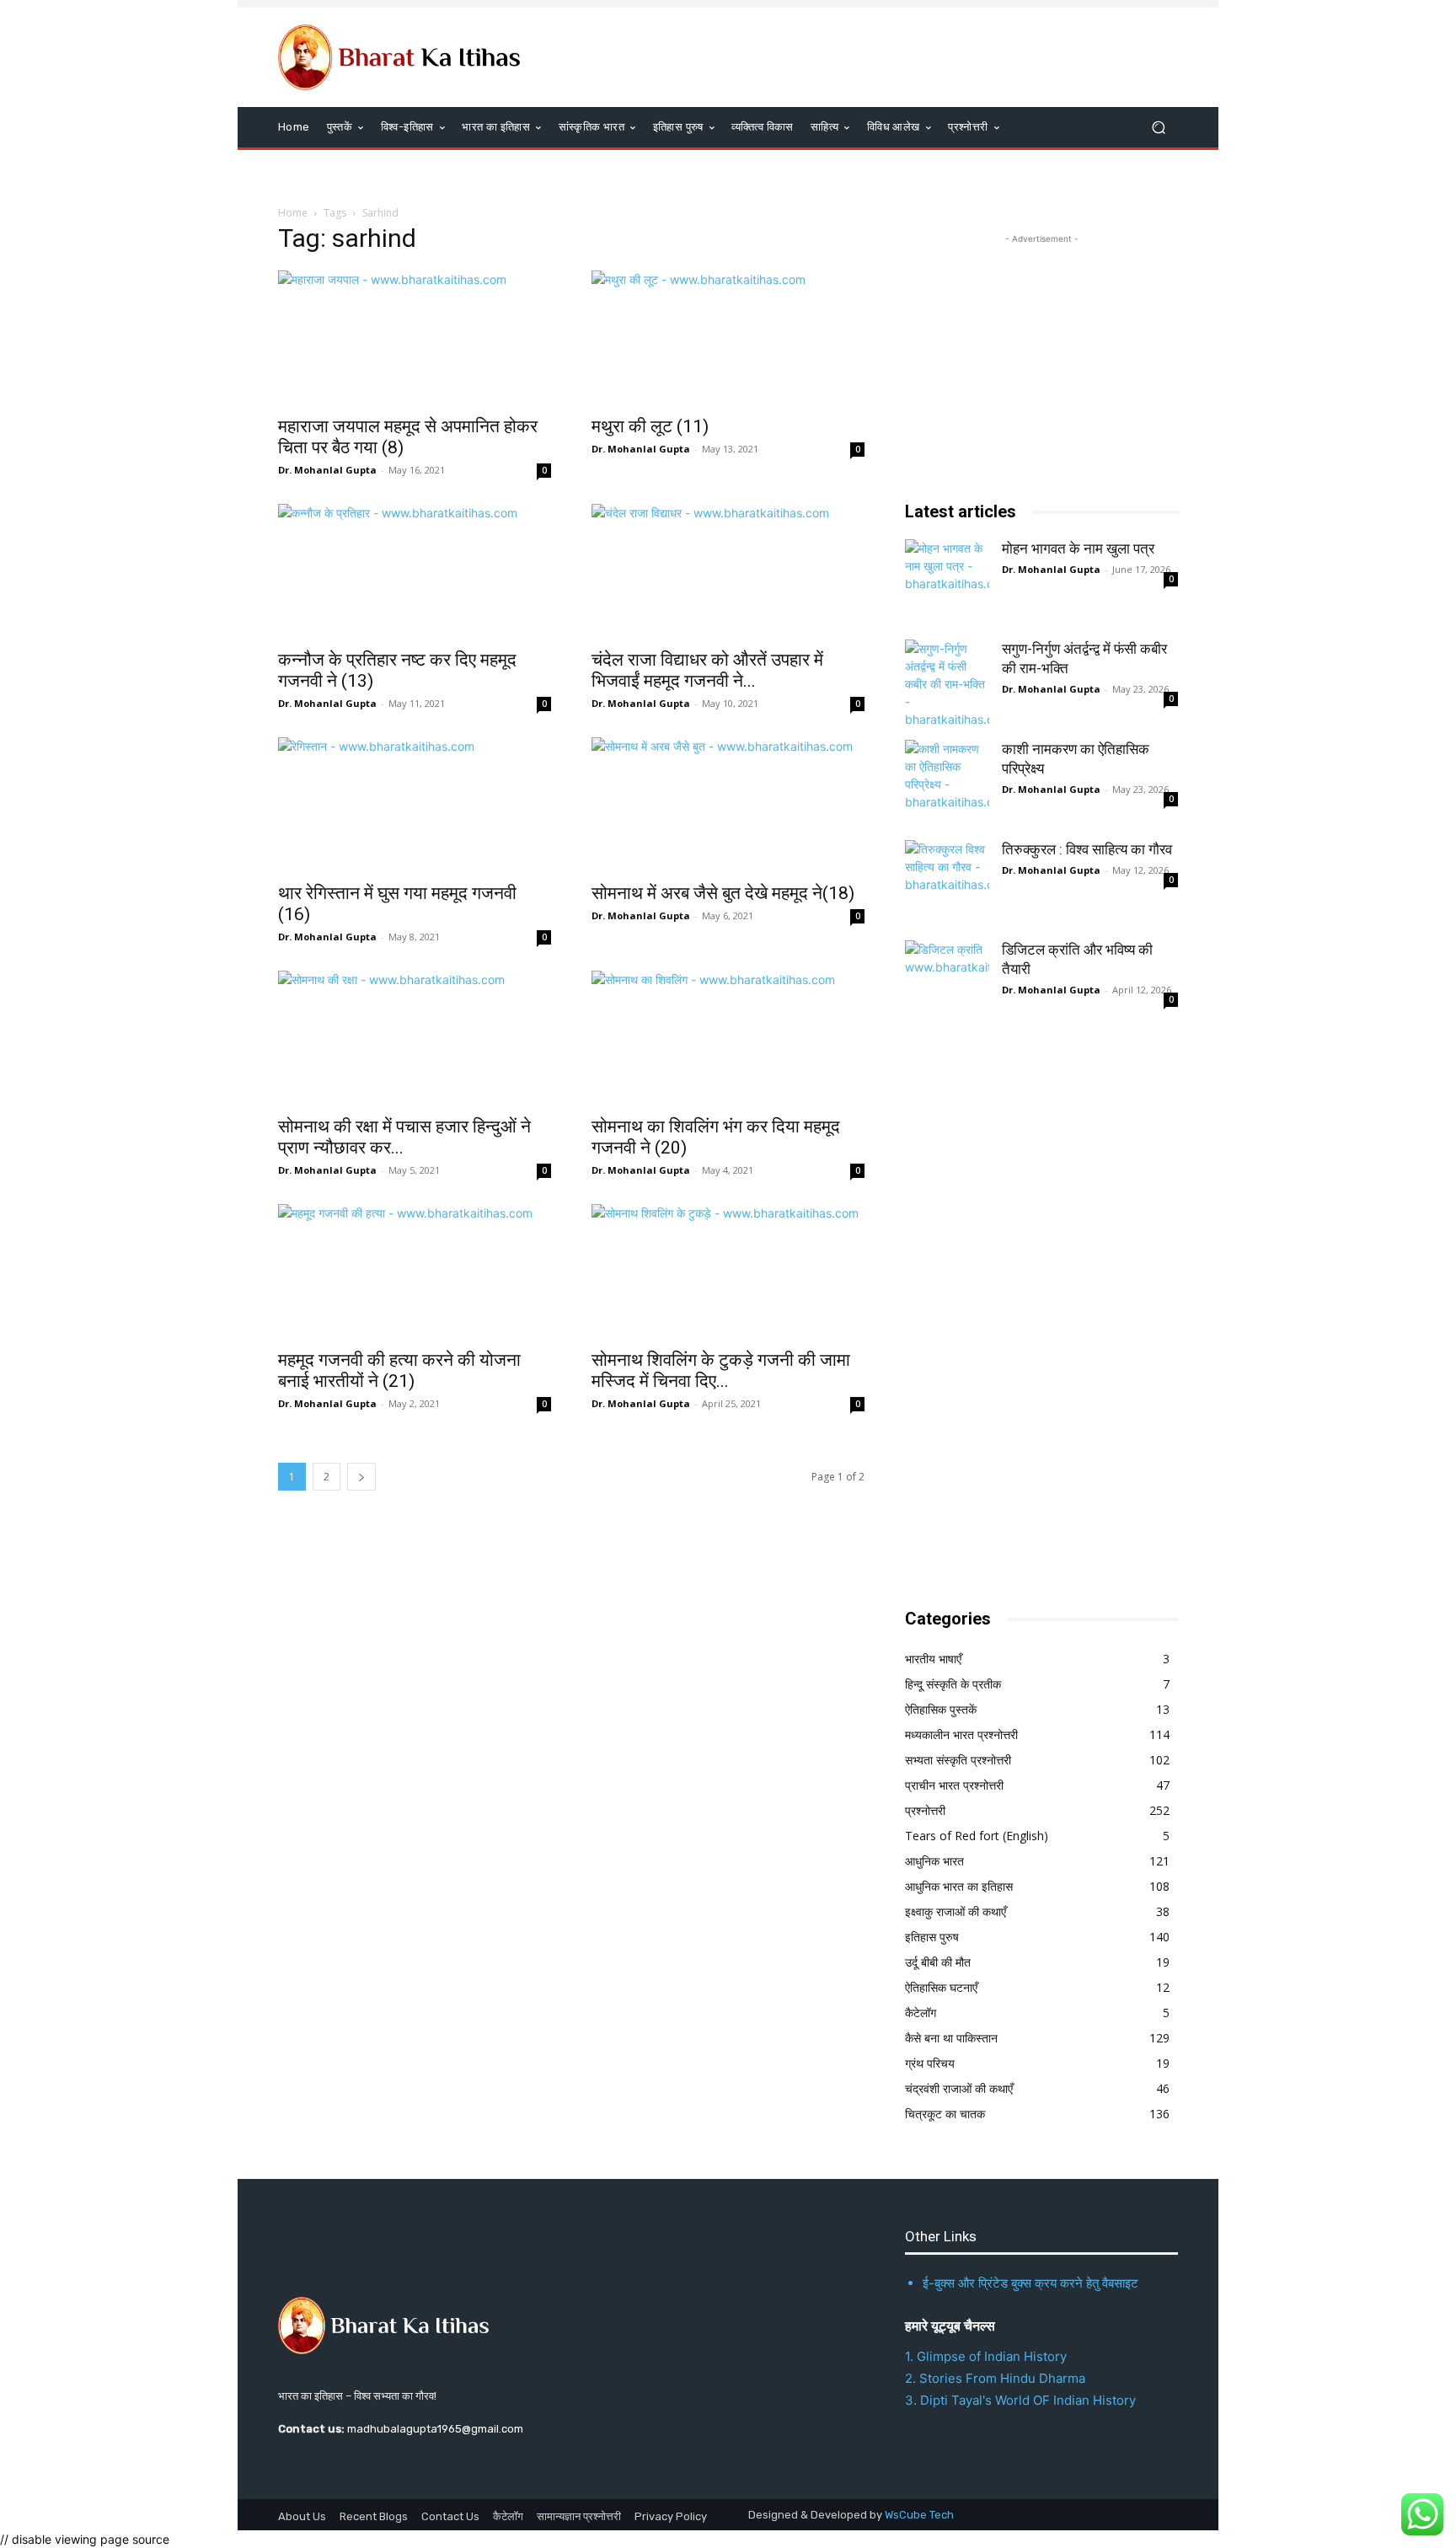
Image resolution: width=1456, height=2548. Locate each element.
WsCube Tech (919, 2515)
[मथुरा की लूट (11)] (728, 338)
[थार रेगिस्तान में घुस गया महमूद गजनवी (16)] (415, 805)
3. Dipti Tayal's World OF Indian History (1020, 2400)
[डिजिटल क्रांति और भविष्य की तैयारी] (947, 982)
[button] (1158, 128)
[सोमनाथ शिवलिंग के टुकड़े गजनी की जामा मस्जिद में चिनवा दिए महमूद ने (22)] (728, 1271)
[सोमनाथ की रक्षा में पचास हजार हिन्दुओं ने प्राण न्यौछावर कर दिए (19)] (415, 1038)
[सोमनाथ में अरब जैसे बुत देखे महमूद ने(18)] (728, 805)
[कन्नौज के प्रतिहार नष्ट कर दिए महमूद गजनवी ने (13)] (415, 571)
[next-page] (361, 1477)
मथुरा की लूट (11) (650, 426)
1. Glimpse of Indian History (986, 2356)
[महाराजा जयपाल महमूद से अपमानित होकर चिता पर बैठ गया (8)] (415, 338)
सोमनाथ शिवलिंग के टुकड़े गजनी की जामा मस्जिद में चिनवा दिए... (721, 1370)
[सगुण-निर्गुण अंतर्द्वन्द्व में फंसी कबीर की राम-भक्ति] (947, 682)
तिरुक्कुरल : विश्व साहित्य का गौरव (1087, 849)
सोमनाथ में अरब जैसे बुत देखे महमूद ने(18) (723, 893)
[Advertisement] (1031, 1318)
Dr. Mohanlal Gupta (327, 470)
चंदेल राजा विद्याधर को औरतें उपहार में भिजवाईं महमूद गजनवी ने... (707, 670)
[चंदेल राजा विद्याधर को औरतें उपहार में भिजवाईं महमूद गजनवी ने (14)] (728, 571)
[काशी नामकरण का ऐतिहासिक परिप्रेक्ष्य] (947, 782)
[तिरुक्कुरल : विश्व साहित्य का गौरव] (947, 882)
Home (293, 213)
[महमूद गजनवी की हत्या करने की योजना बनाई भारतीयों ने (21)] (415, 1271)
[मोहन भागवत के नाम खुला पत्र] (947, 581)
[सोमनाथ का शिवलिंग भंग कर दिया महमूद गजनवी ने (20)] (728, 1038)
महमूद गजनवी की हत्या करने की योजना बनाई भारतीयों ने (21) (399, 1370)
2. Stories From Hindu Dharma (995, 2378)
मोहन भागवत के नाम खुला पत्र (1078, 549)
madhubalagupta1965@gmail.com (435, 2429)
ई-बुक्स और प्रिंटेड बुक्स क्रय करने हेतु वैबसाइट (1030, 2283)
